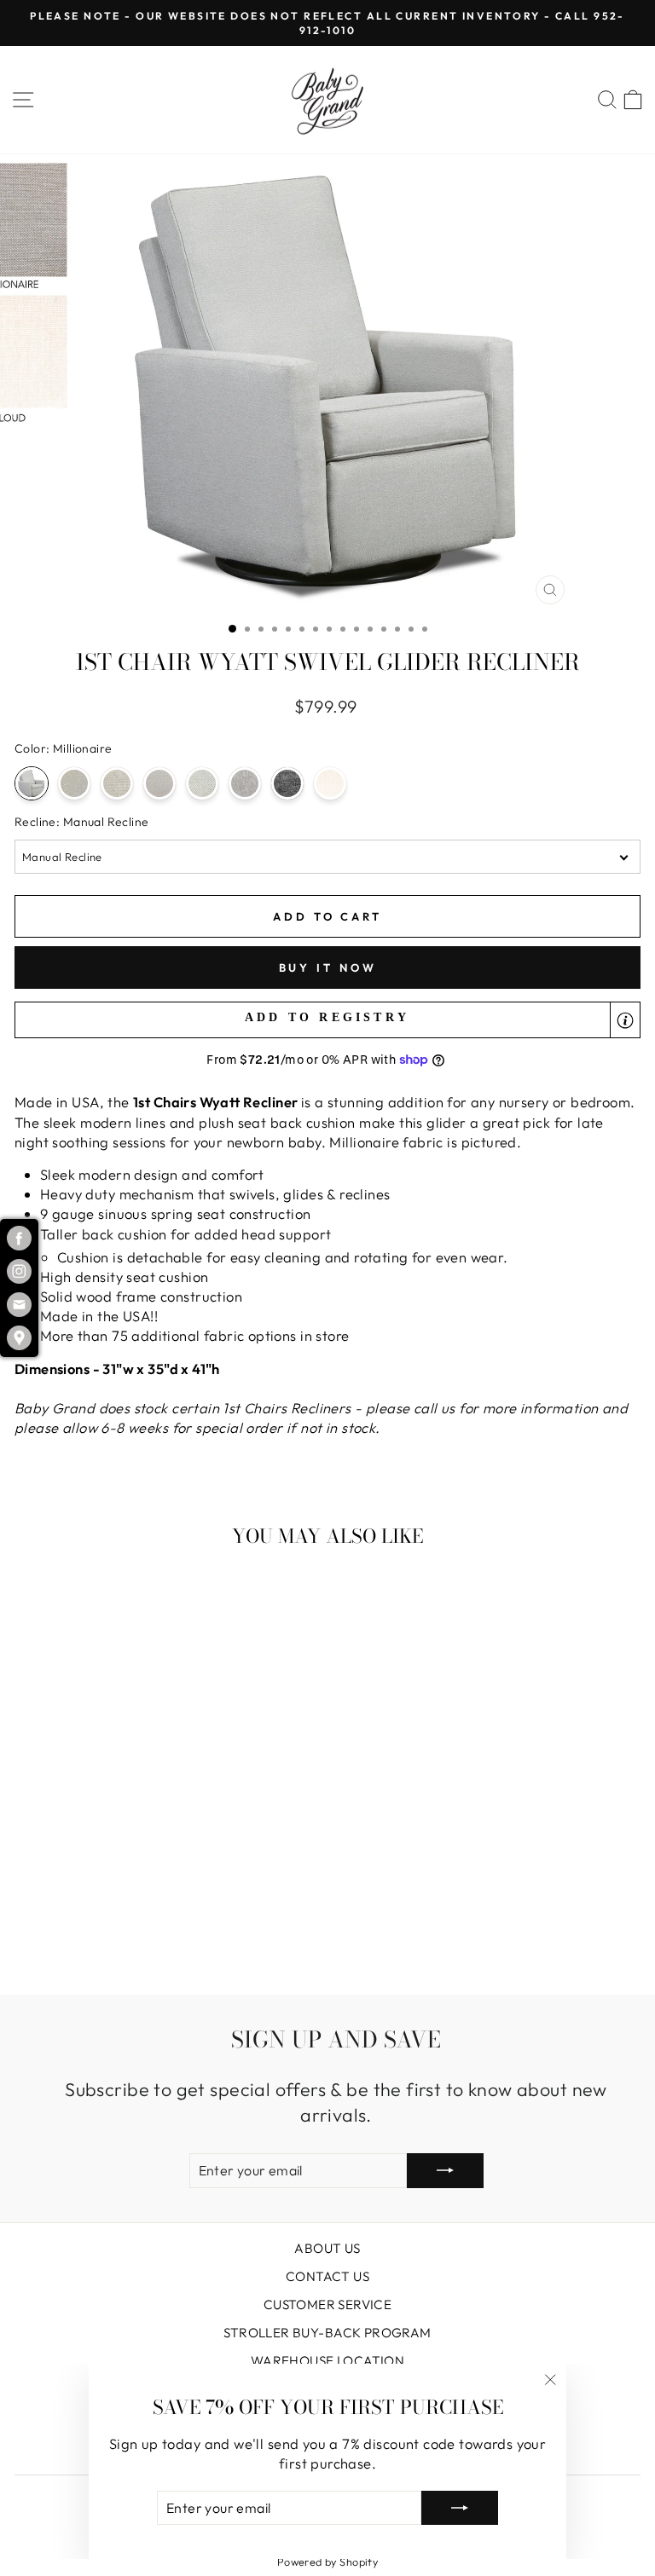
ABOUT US (327, 2248)
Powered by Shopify (327, 2562)
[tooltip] (625, 1020)
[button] (327, 1020)
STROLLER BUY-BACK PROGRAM (327, 2333)
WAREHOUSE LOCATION (327, 2361)
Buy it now (328, 967)
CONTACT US (327, 2276)
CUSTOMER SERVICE (328, 2305)
